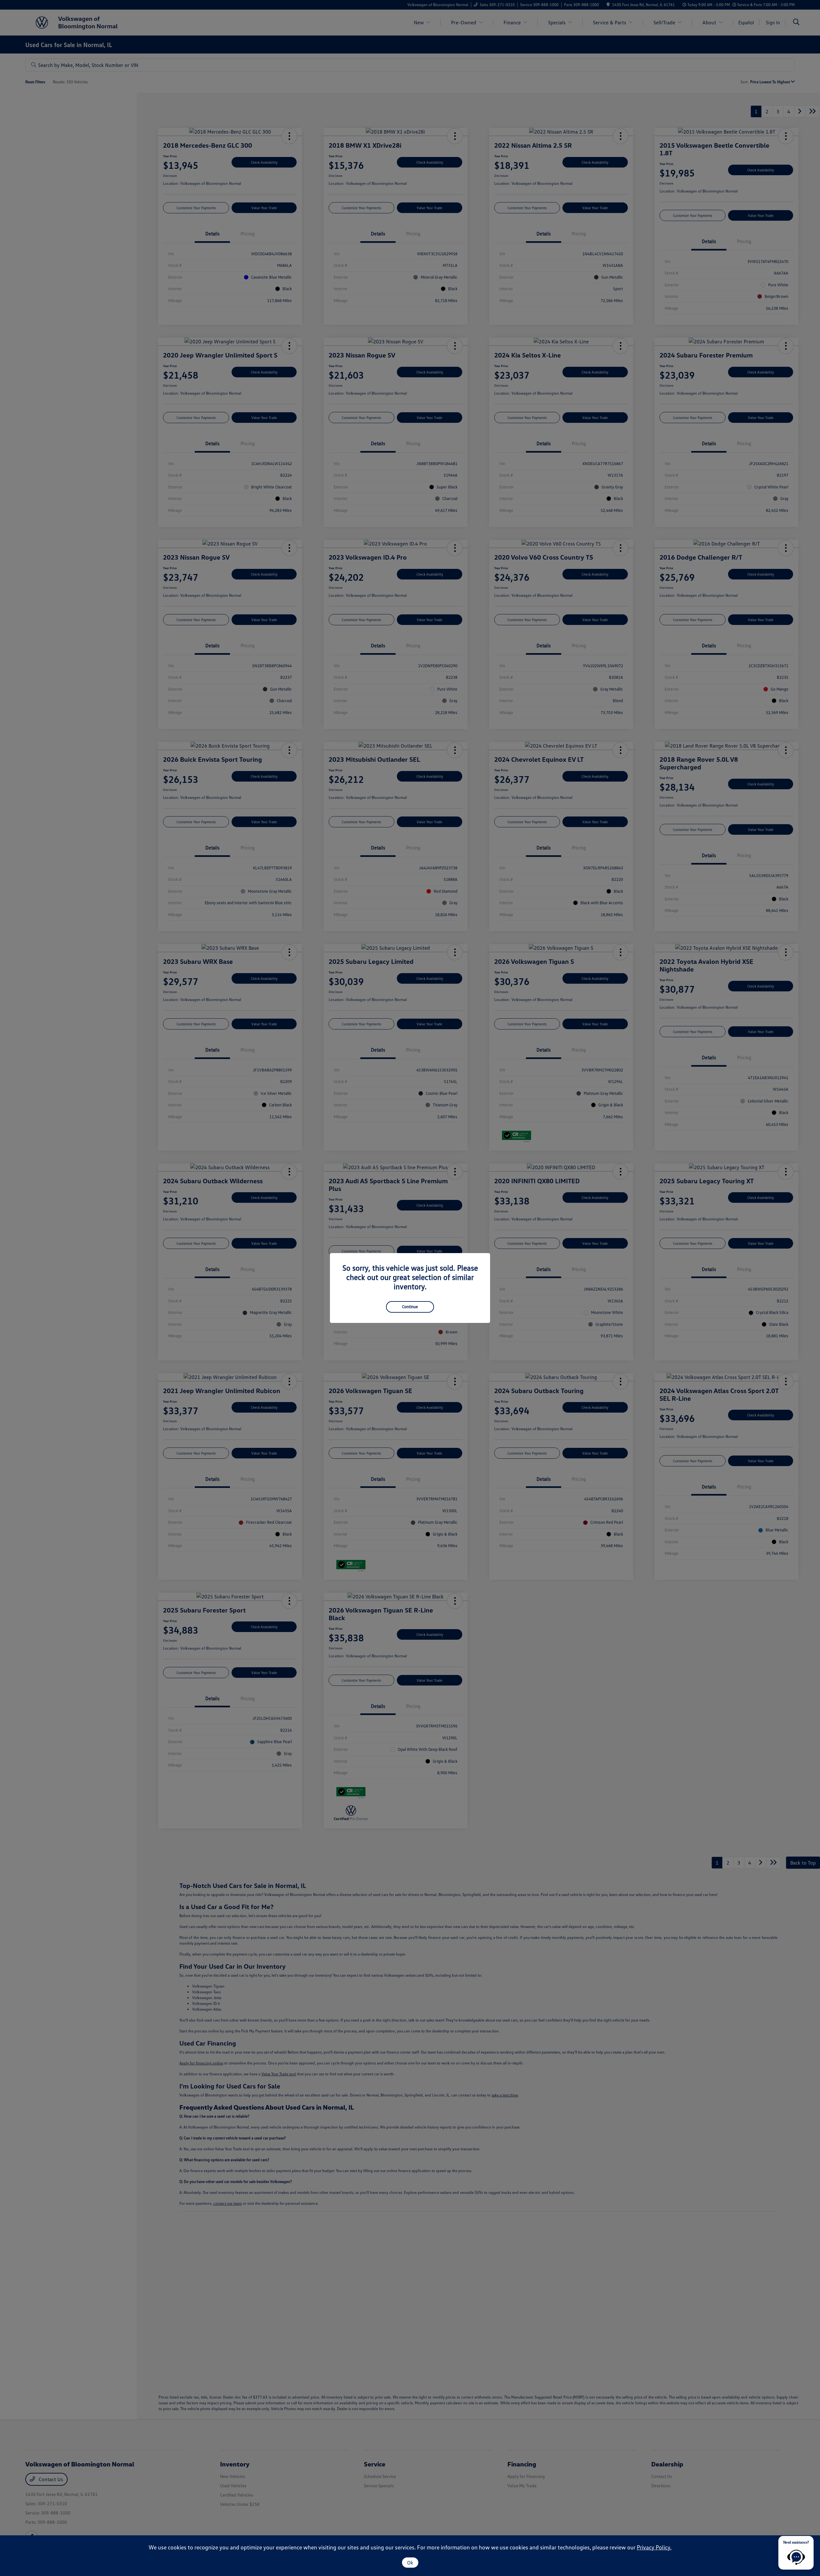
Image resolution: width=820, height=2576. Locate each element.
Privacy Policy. (654, 2547)
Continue (410, 1307)
